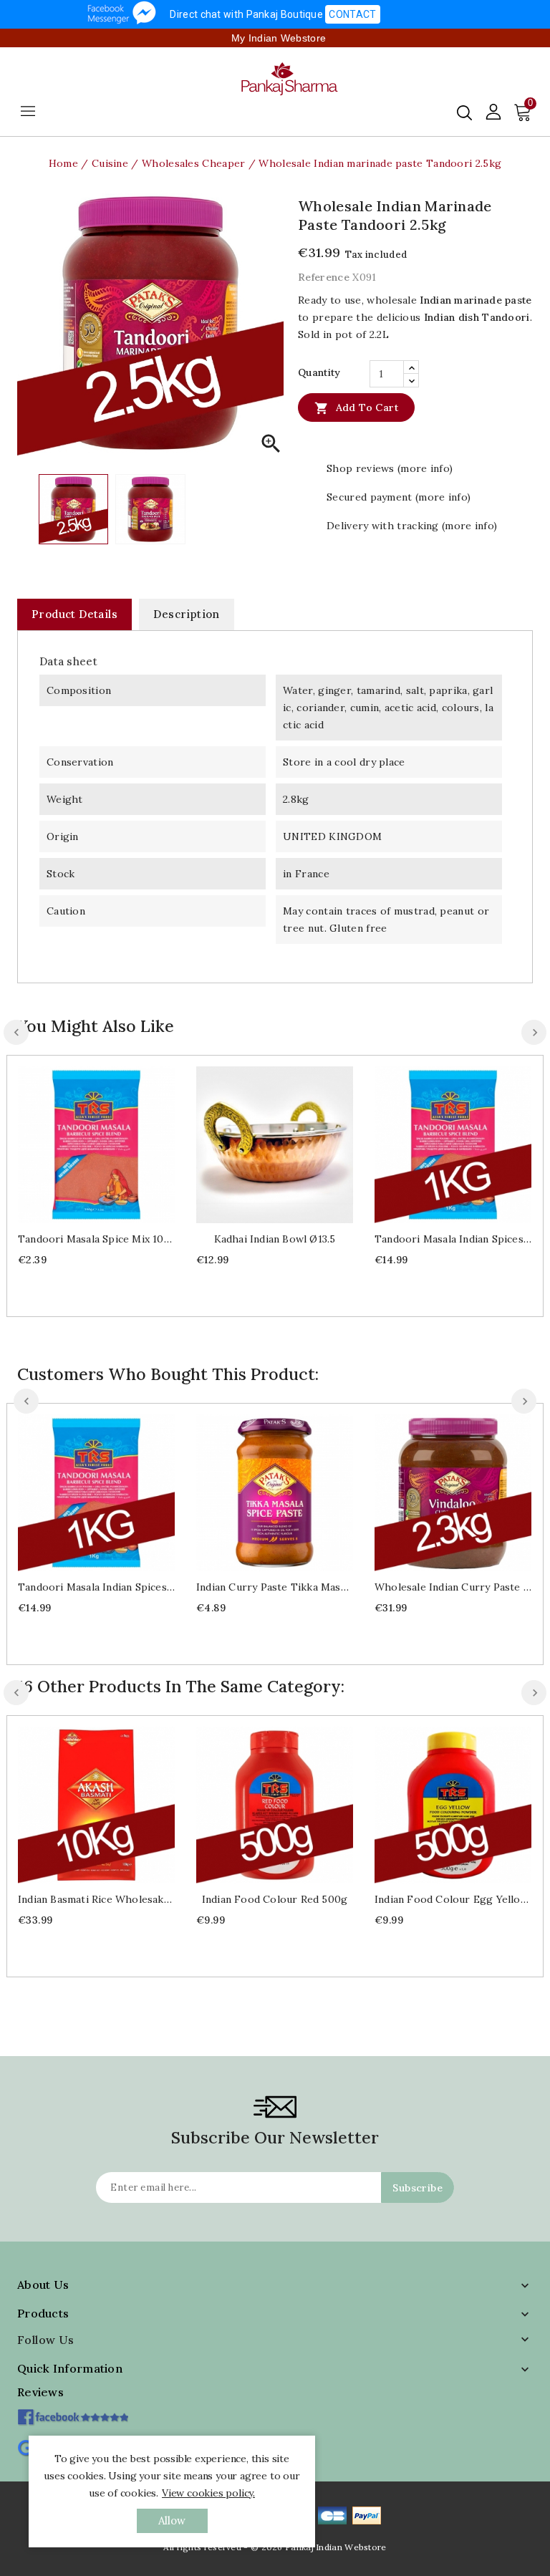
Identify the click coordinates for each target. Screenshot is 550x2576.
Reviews (40, 2392)
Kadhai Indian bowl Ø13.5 (275, 1239)
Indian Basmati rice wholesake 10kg (96, 1899)
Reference (324, 277)
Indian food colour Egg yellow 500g (453, 1899)
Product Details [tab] (74, 614)
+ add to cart (82, 1143)
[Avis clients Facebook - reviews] (73, 2412)
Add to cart (356, 408)
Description (186, 614)
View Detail (111, 1143)
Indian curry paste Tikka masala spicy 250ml (275, 1587)
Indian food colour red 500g (275, 1899)
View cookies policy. (208, 2493)
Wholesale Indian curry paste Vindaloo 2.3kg (453, 1587)
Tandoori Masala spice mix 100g (96, 1239)
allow (172, 2520)
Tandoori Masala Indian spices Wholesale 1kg (453, 1239)
